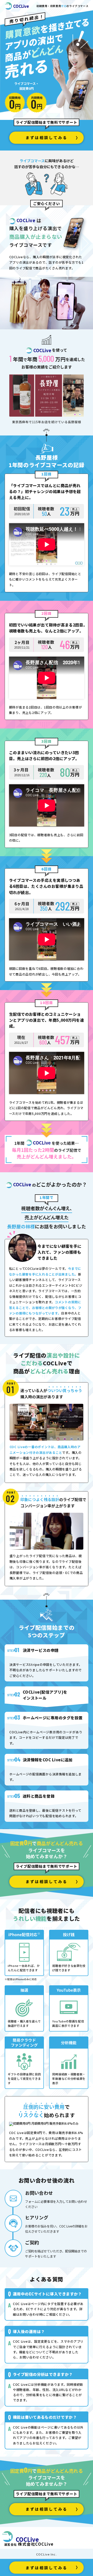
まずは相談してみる (46, 137)
